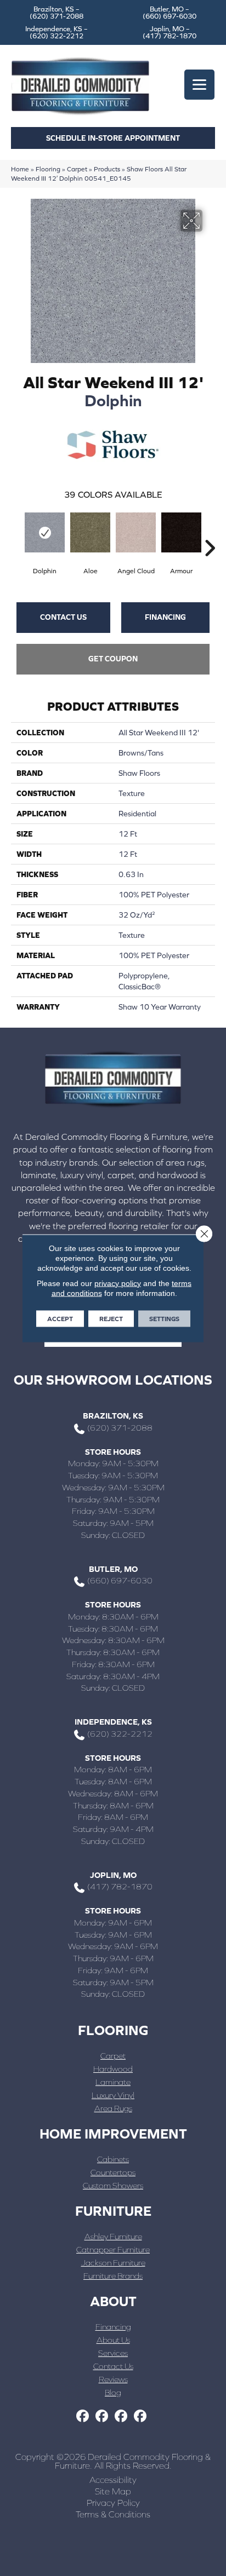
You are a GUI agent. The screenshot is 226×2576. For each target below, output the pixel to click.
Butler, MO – (169, 13)
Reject (111, 1318)
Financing (165, 617)
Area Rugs (113, 2108)
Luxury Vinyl (113, 2095)
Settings (164, 1318)
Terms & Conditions (113, 2514)
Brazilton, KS (113, 1416)
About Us (113, 2340)
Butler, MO (113, 1569)
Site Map (113, 2491)
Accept (60, 1318)
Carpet (77, 169)
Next (210, 532)
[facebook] (83, 2416)
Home (20, 169)
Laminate (113, 2082)
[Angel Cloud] (136, 532)
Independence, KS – (56, 32)
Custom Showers (113, 2185)
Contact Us (63, 617)
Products (107, 169)
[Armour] (181, 532)
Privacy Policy (113, 2503)
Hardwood (113, 2069)
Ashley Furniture (113, 2236)
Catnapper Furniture (113, 2249)
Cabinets (113, 2159)
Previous (16, 532)
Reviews (113, 2379)
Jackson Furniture (113, 2263)
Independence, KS (113, 1722)
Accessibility (113, 2480)
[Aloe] (90, 532)
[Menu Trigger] (199, 85)
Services (113, 2353)
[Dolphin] (45, 532)
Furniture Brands (113, 2276)
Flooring (48, 169)
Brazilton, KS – (56, 13)
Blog (113, 2392)
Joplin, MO (113, 1875)
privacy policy (118, 1283)
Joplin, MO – (169, 32)
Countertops (113, 2172)
